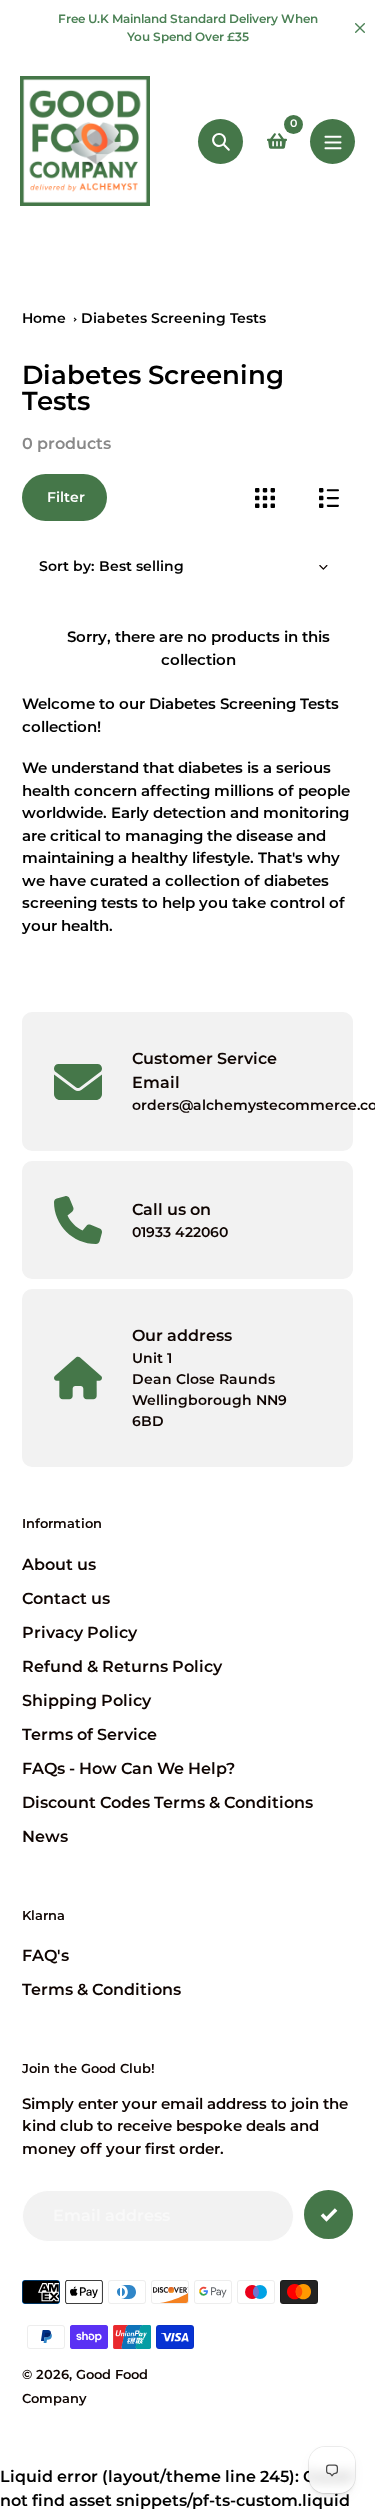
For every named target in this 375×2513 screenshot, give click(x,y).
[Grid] (264, 497)
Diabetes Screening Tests (173, 318)
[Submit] (328, 2214)
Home (44, 318)
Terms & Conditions (101, 1989)
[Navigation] (332, 141)
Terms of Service (89, 1734)
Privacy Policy (79, 1632)
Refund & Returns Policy (122, 1666)
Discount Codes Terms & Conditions (167, 1802)
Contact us (66, 1598)
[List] (328, 497)
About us (59, 1564)
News (45, 1836)
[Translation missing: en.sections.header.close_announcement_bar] (360, 28)
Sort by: (66, 566)
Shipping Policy (86, 1700)
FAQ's (45, 1955)
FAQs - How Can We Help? (128, 1768)
